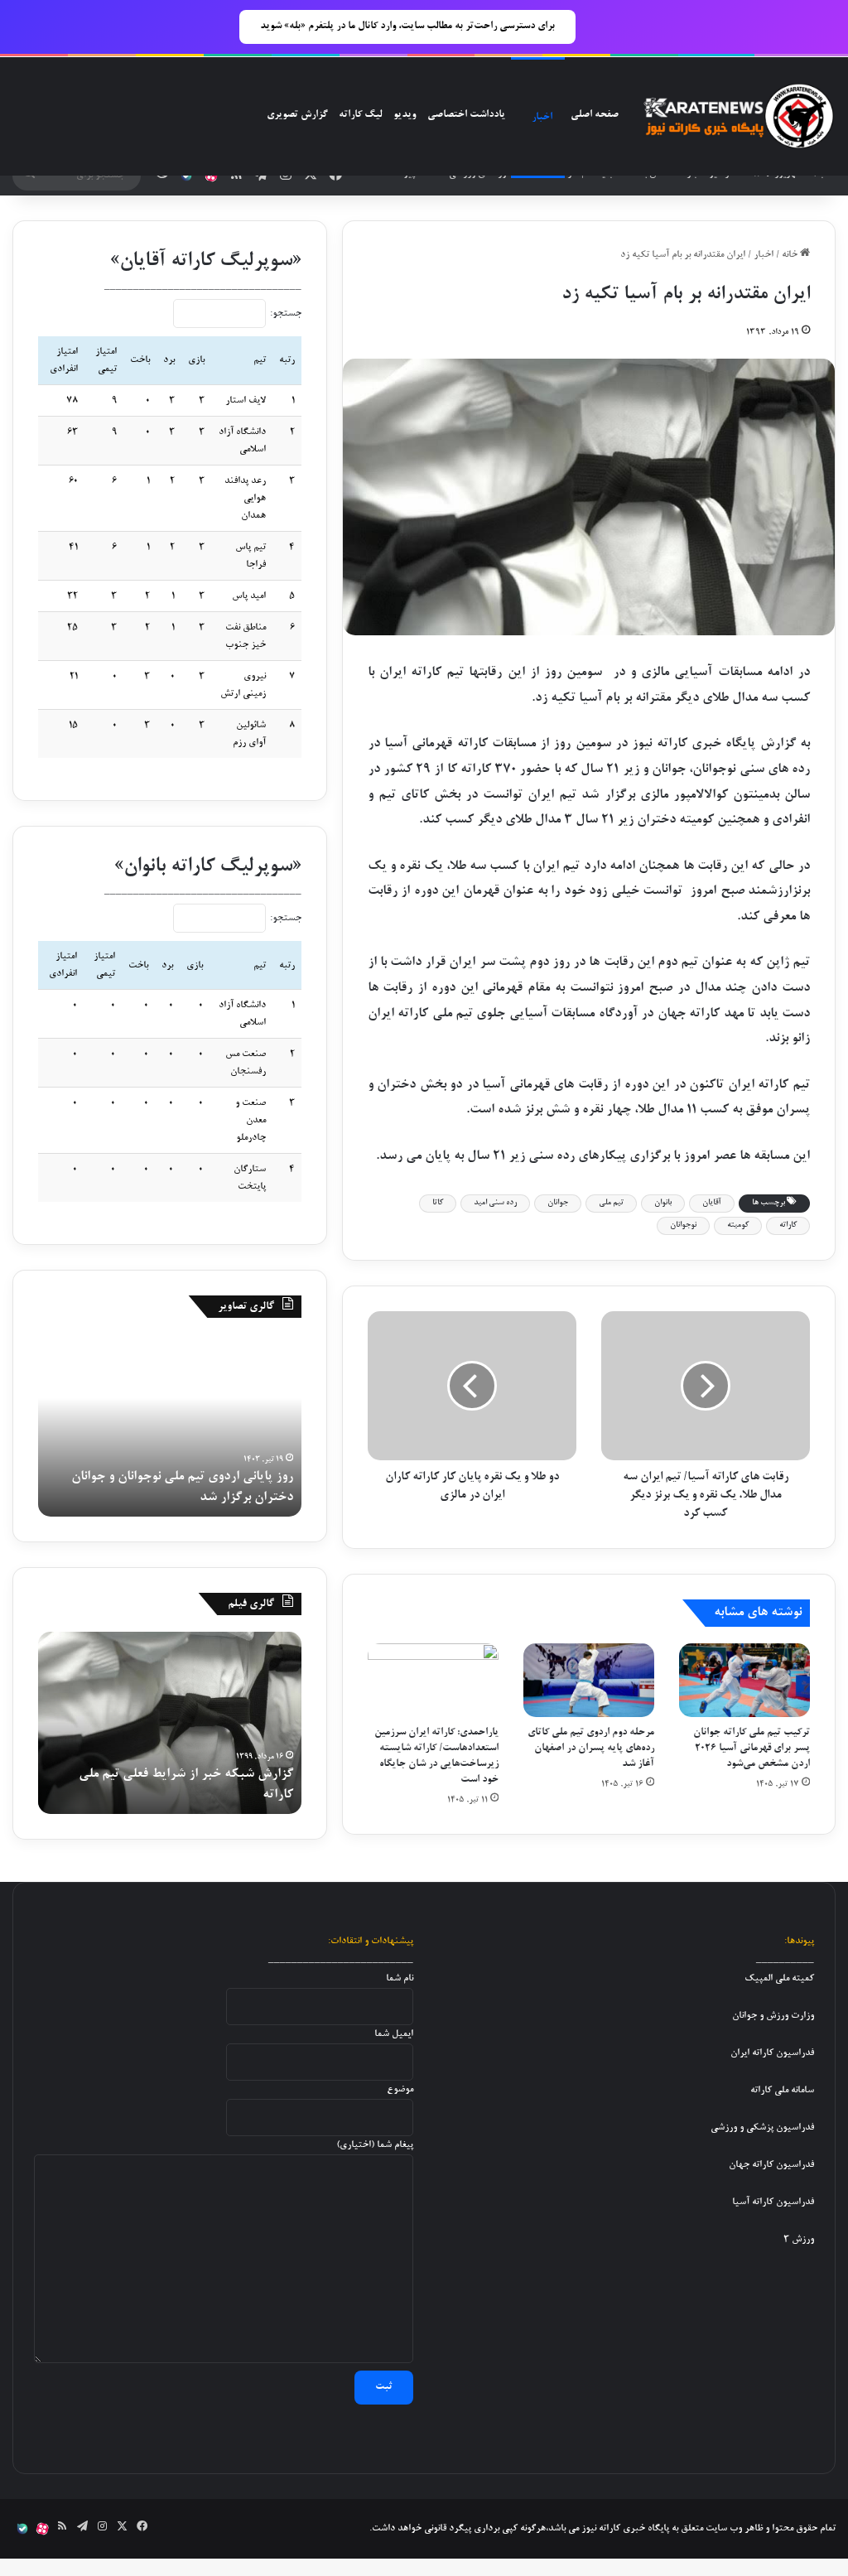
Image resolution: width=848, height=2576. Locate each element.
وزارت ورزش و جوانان (773, 2016)
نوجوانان (683, 1225)
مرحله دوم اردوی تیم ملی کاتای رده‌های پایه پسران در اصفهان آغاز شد (591, 1749)
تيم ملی (611, 1203)
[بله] (186, 176)
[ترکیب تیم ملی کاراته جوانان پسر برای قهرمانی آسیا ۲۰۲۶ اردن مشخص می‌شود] (744, 1680)
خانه (791, 255)
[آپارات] (211, 176)
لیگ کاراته (360, 115)
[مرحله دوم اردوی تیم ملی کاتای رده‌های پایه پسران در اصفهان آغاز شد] (589, 1680)
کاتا (438, 1203)
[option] (170, 1425)
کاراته (788, 1225)
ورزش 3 (799, 2239)
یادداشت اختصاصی (466, 115)
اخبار (542, 118)
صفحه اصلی (595, 115)
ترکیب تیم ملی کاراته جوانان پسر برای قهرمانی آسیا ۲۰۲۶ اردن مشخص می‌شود (752, 1749)
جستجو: (286, 314)
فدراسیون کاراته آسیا (773, 2202)
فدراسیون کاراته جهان (771, 2165)
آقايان (712, 1203)
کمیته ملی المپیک (779, 1978)
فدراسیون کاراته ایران (772, 2053)
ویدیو (405, 115)
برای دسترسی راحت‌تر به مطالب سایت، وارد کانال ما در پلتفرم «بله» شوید (407, 27)
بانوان (663, 1203)
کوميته (738, 1225)
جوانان (558, 1203)
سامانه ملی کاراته (782, 2090)
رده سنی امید (495, 1203)
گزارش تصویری (297, 115)
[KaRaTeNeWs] (738, 117)
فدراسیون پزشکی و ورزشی (762, 2127)
